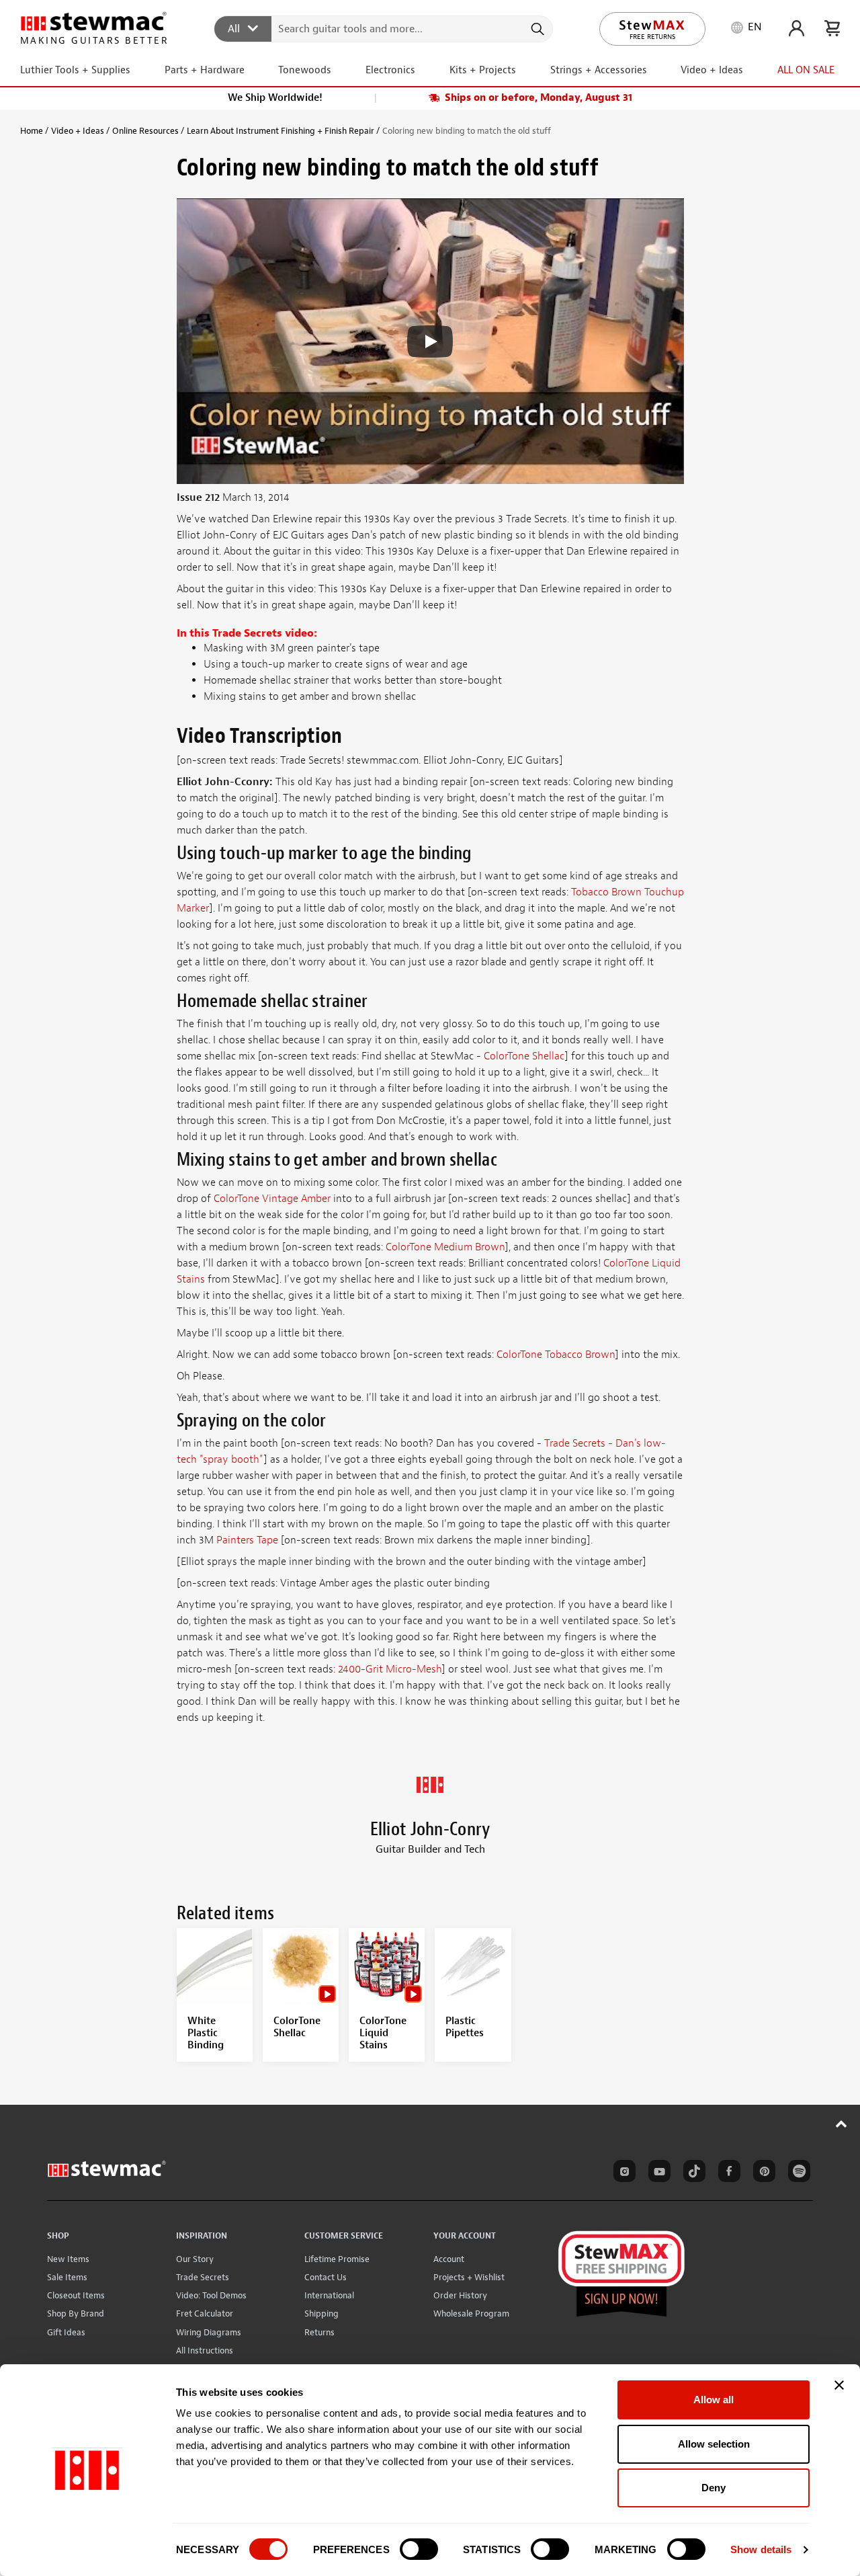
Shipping (321, 2313)
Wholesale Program (471, 2313)
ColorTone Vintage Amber (272, 1199)
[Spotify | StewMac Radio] (797, 2173)
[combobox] (384, 28)
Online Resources (145, 131)
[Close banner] (839, 2385)
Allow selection (714, 2444)
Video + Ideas (78, 131)
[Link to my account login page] (797, 28)
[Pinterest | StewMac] (762, 2173)
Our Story (195, 2259)
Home (32, 131)
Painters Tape (247, 1540)
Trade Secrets (203, 2277)
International (329, 2295)
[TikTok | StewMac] (692, 2173)
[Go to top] (842, 2124)
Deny (714, 2488)
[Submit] (536, 29)
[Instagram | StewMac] (622, 2173)
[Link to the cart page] (832, 28)
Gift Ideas (66, 2332)
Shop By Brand (76, 2313)
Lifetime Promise (337, 2259)
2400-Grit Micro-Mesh (390, 1669)
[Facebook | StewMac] (727, 2173)
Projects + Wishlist (469, 2277)
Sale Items (67, 2277)
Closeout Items (76, 2295)
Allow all (714, 2400)
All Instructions (205, 2350)
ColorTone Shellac (524, 1056)
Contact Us (326, 2277)
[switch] (419, 2549)
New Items (68, 2259)
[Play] (430, 341)
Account (449, 2259)
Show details (761, 2549)
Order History (460, 2295)
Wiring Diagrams (209, 2332)
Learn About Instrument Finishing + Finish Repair (281, 131)
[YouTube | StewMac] (657, 2173)
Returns (319, 2332)
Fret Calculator (205, 2313)
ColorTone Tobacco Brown (556, 1355)
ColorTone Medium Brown (445, 1247)
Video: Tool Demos (211, 2295)
